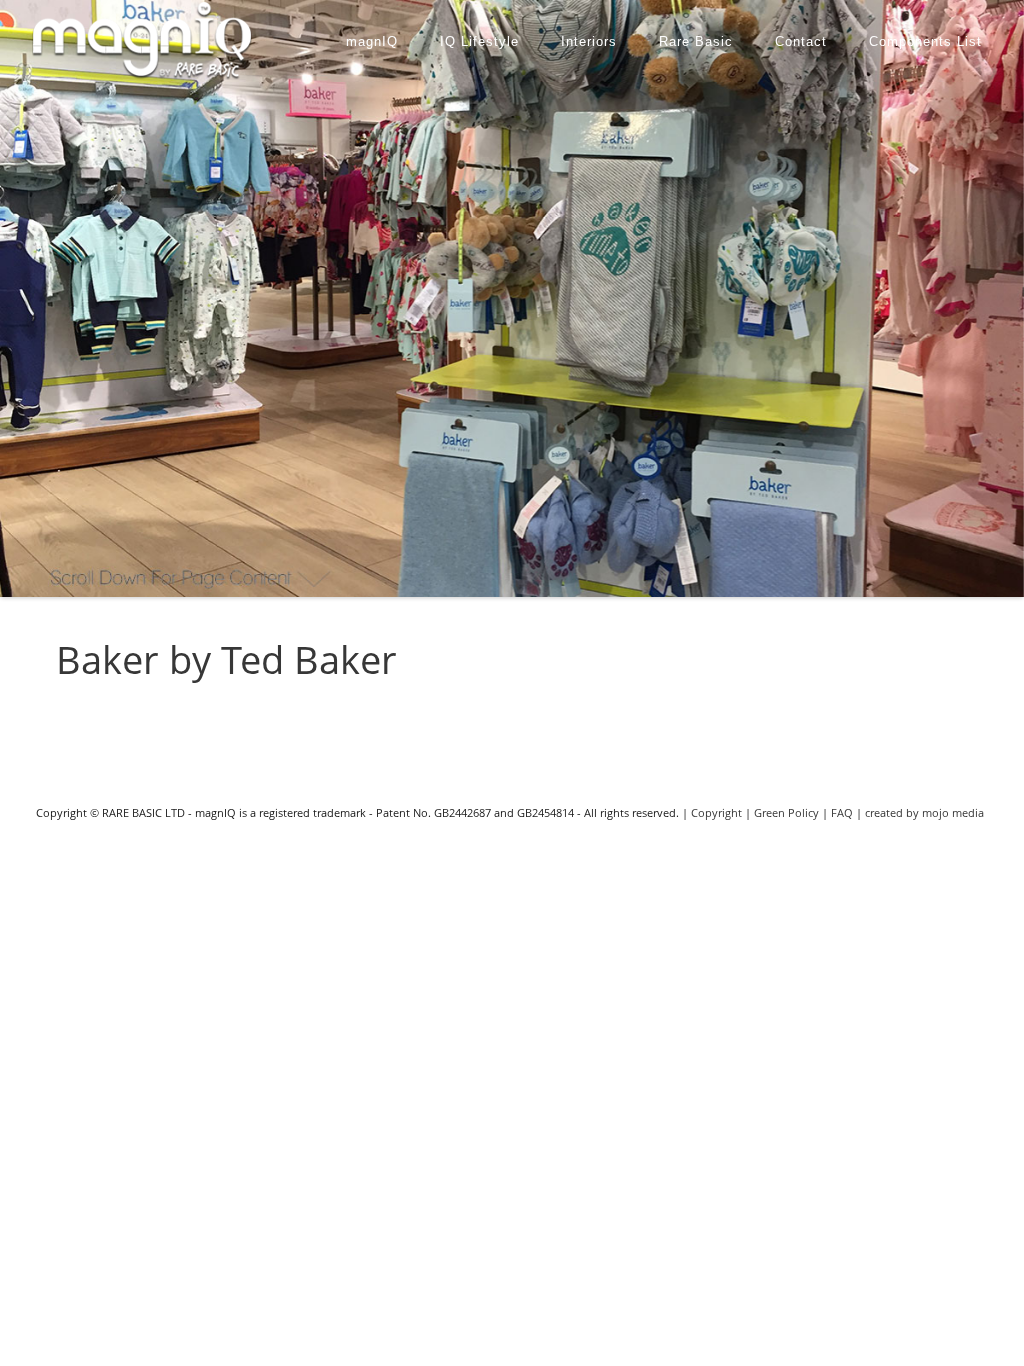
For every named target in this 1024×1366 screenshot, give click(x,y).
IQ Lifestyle (479, 41)
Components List (925, 41)
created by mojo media (924, 812)
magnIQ (372, 41)
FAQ (842, 812)
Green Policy (786, 812)
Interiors (589, 41)
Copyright (716, 812)
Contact (801, 41)
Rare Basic (696, 41)
